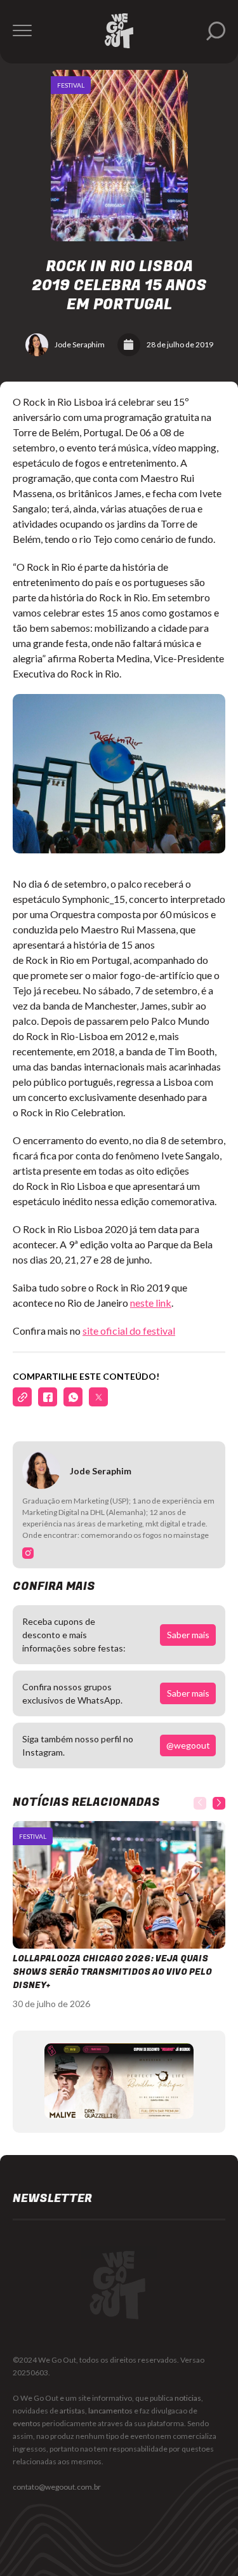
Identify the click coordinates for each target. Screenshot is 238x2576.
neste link (151, 1303)
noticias (188, 2398)
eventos (27, 2423)
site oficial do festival (129, 1331)
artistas (72, 2411)
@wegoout (188, 1745)
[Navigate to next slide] (219, 1803)
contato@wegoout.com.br (57, 2487)
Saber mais (188, 1635)
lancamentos (110, 2411)
